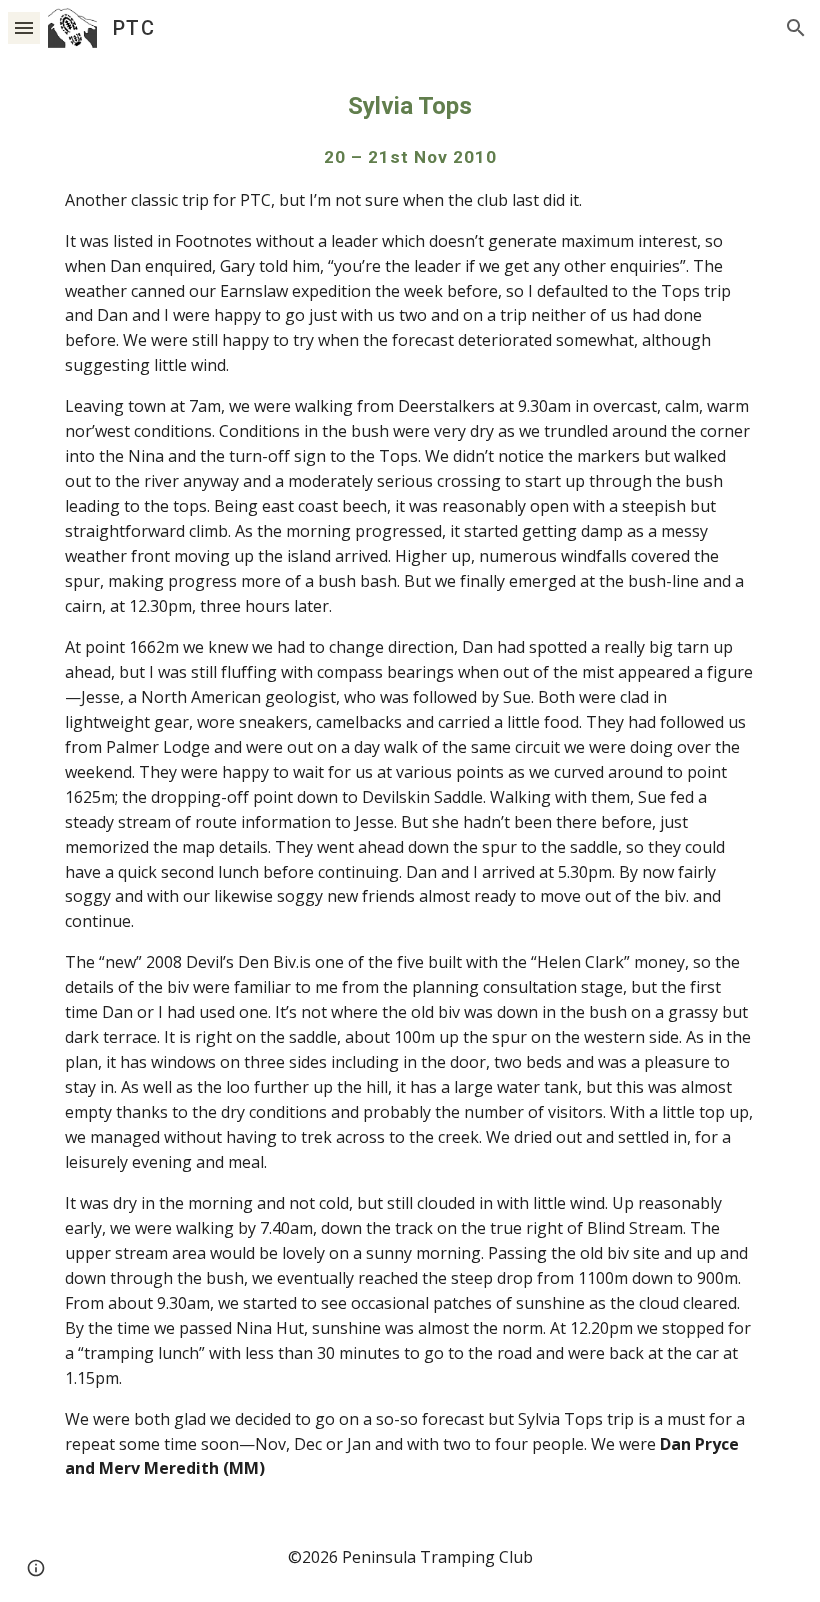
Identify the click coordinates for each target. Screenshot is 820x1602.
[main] (410, 784)
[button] (24, 27)
